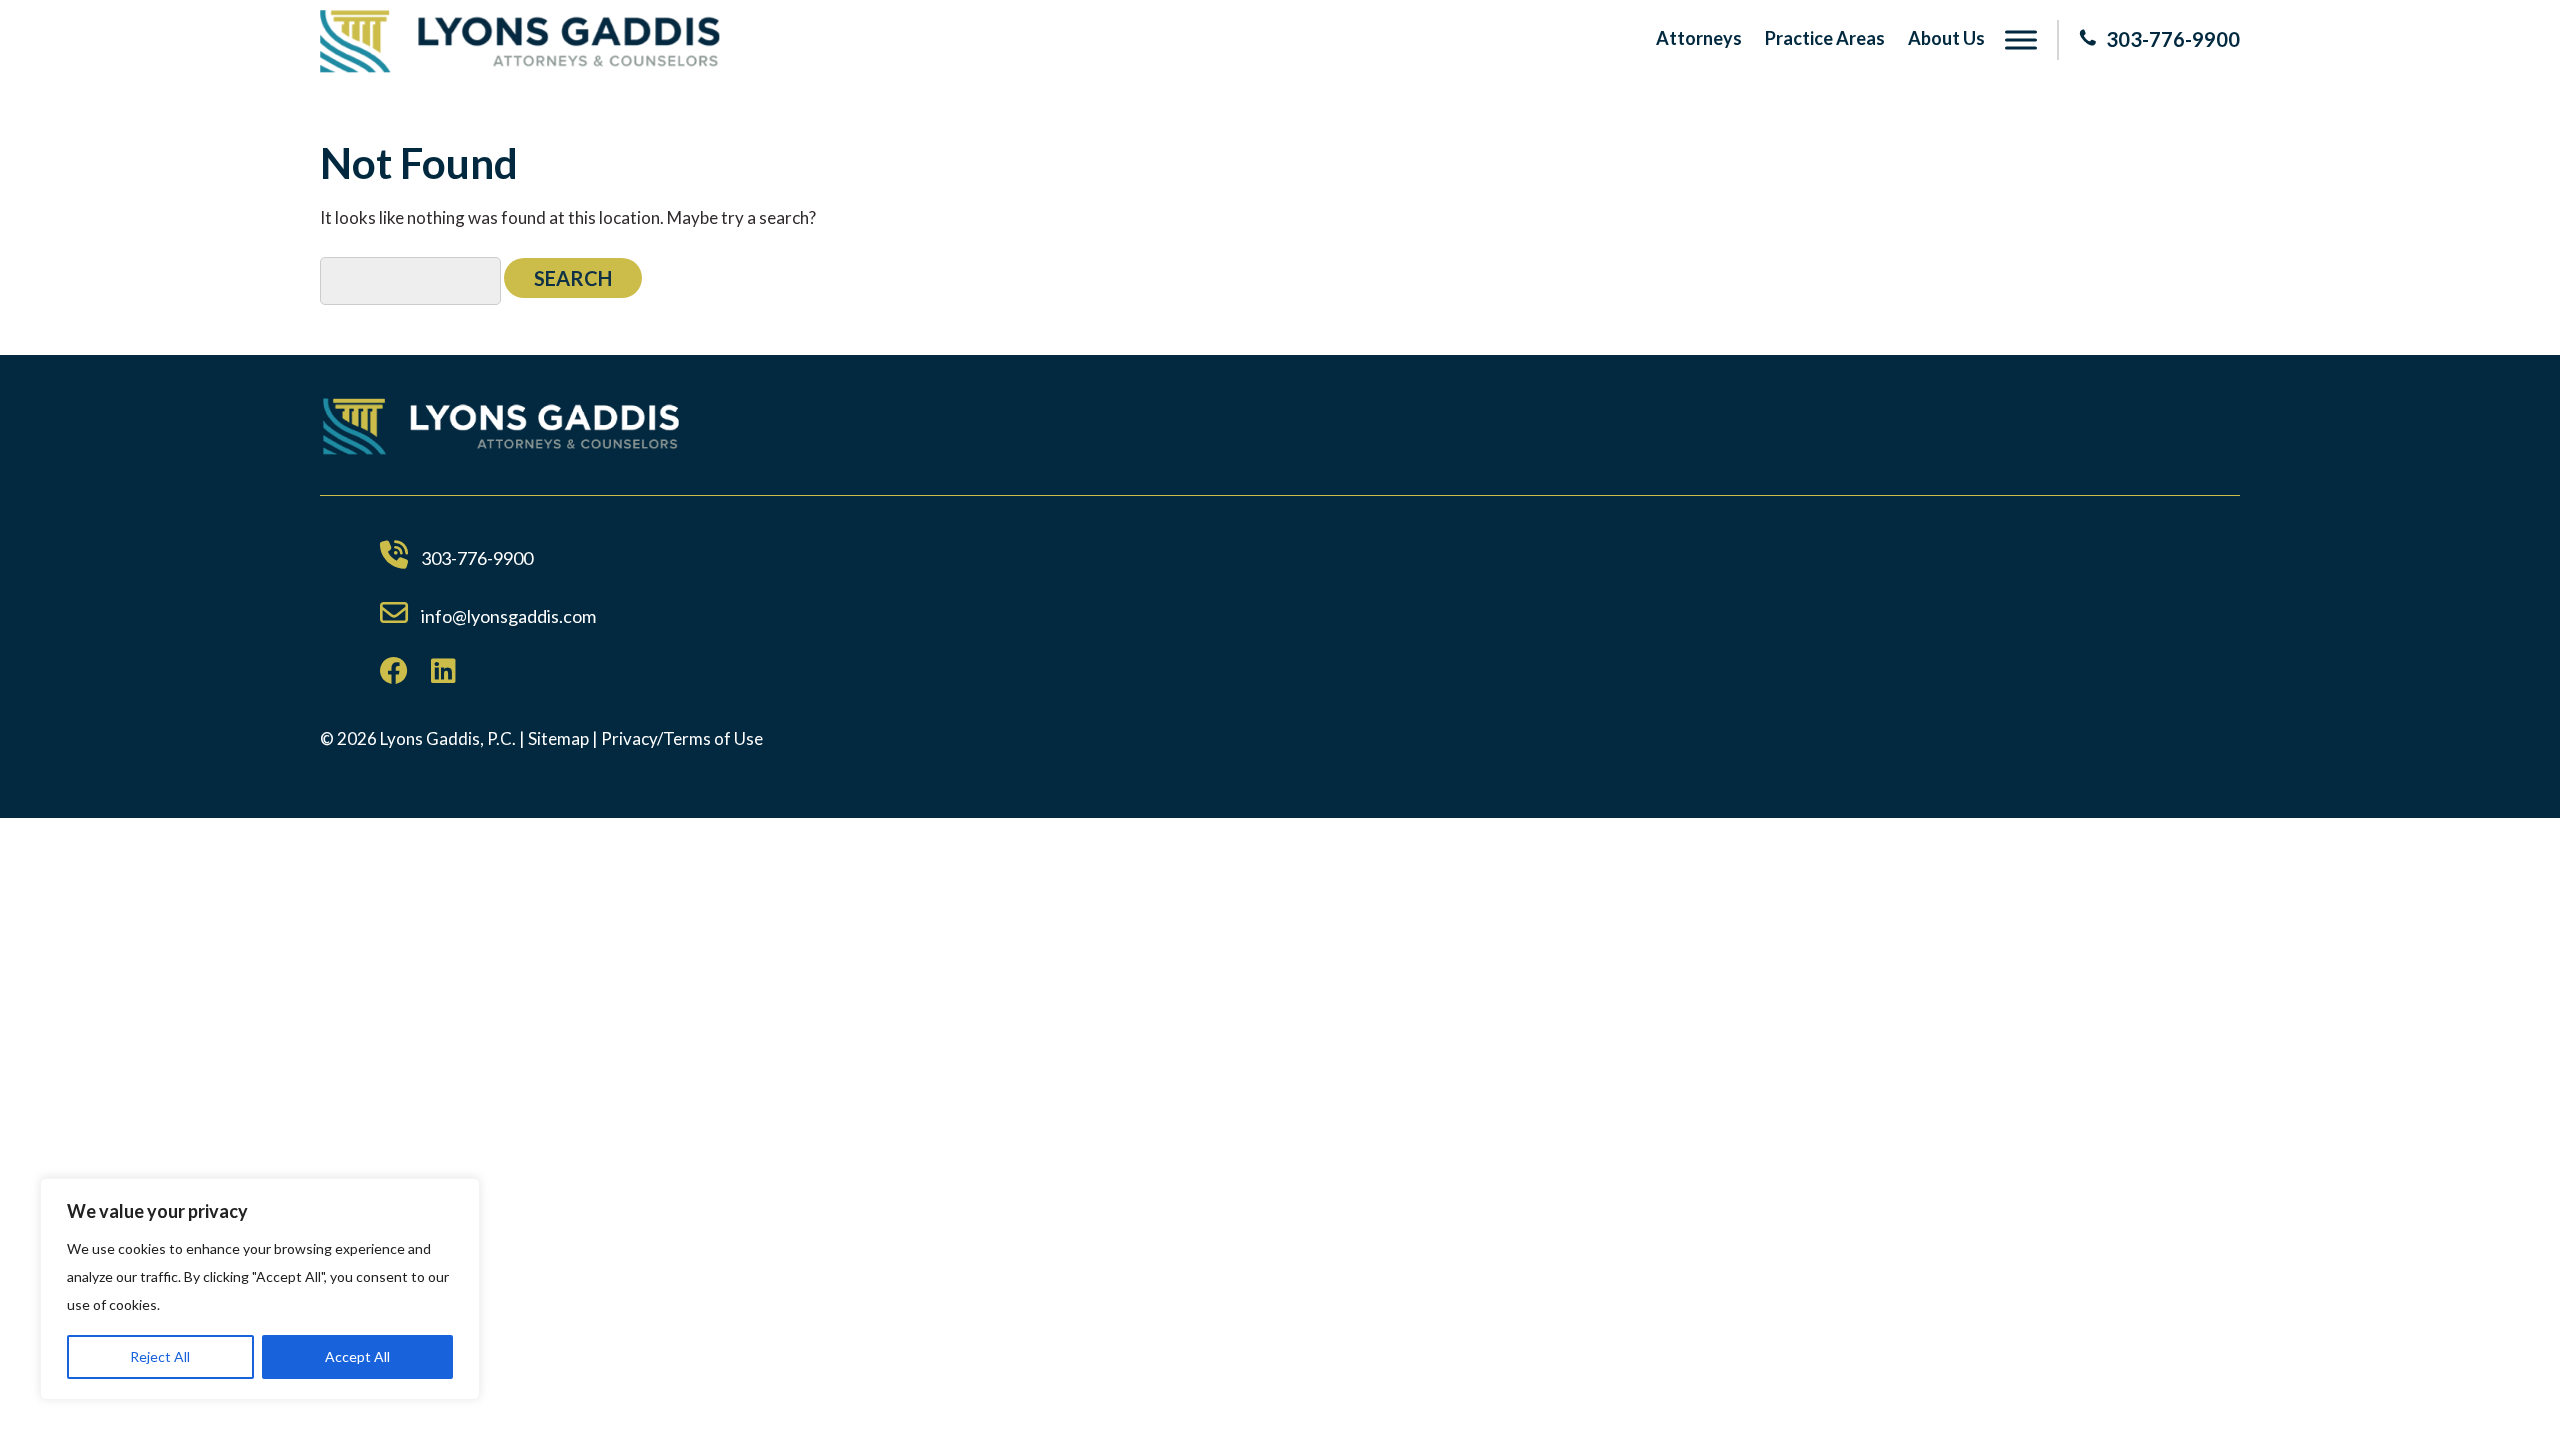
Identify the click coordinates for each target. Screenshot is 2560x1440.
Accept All (357, 1356)
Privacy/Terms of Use (682, 738)
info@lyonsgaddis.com (508, 616)
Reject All (160, 1356)
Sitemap (558, 738)
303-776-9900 (2173, 39)
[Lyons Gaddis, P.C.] (520, 66)
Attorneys (1699, 38)
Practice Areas (1825, 38)
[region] (260, 1289)
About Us (1946, 38)
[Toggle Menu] (2021, 39)
